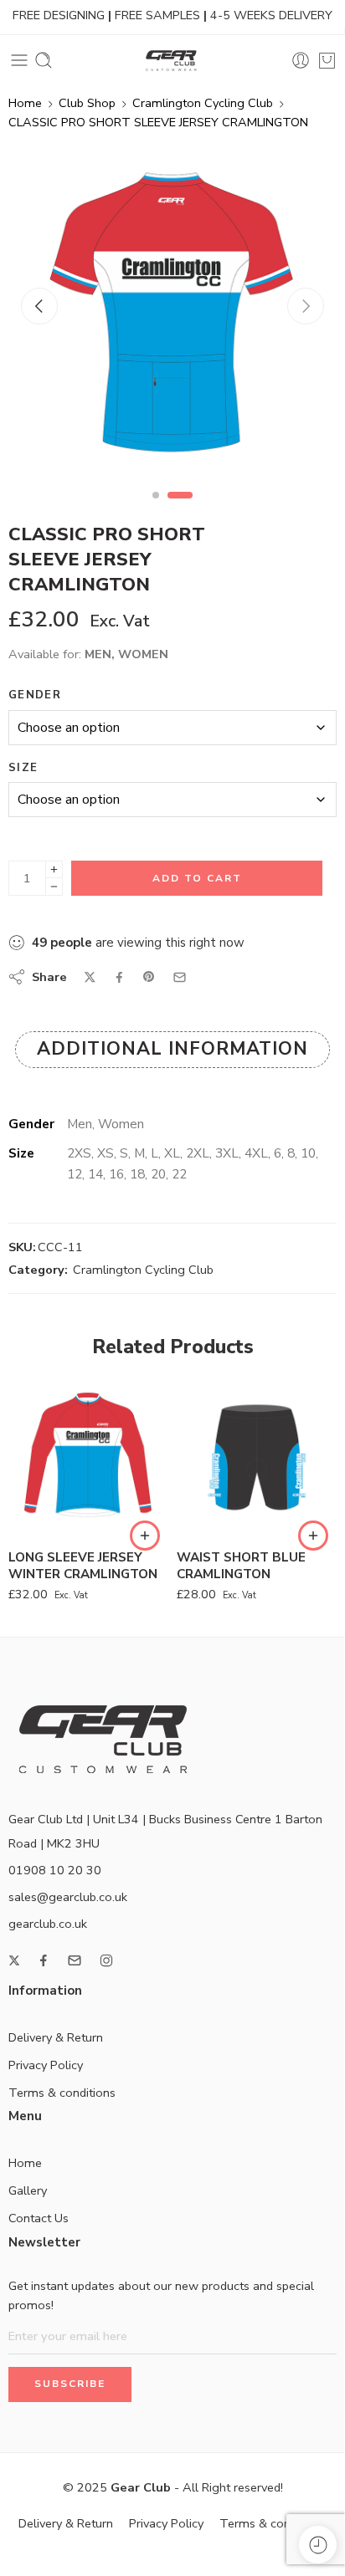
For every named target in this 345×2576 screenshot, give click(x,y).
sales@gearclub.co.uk (68, 1897)
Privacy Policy (46, 2065)
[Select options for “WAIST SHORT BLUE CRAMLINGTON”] (313, 1536)
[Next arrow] (306, 306)
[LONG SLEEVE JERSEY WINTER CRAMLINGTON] (88, 1457)
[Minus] (54, 887)
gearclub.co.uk (48, 1924)
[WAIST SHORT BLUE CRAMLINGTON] (257, 1457)
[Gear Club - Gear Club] (172, 61)
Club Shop (87, 103)
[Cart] (327, 60)
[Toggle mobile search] (44, 60)
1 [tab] (165, 509)
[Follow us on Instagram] (106, 1960)
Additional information (172, 1049)
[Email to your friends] (180, 977)
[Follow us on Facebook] (44, 1960)
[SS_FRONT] (170, 313)
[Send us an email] (75, 1960)
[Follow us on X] (14, 1960)
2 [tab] (189, 509)
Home (25, 103)
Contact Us (39, 2218)
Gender (35, 695)
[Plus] (54, 869)
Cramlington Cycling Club (203, 103)
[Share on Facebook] (119, 977)
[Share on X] (90, 977)
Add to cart (197, 878)
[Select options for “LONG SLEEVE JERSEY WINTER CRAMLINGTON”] (145, 1536)
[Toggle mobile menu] (19, 60)
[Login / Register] (301, 60)
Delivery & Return (56, 2037)
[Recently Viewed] (318, 2545)
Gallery (28, 2190)
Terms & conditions (62, 2093)
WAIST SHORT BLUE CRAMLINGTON (241, 1566)
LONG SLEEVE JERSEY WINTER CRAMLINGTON (83, 1566)
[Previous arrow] (39, 306)
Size (23, 768)
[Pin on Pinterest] (149, 977)
